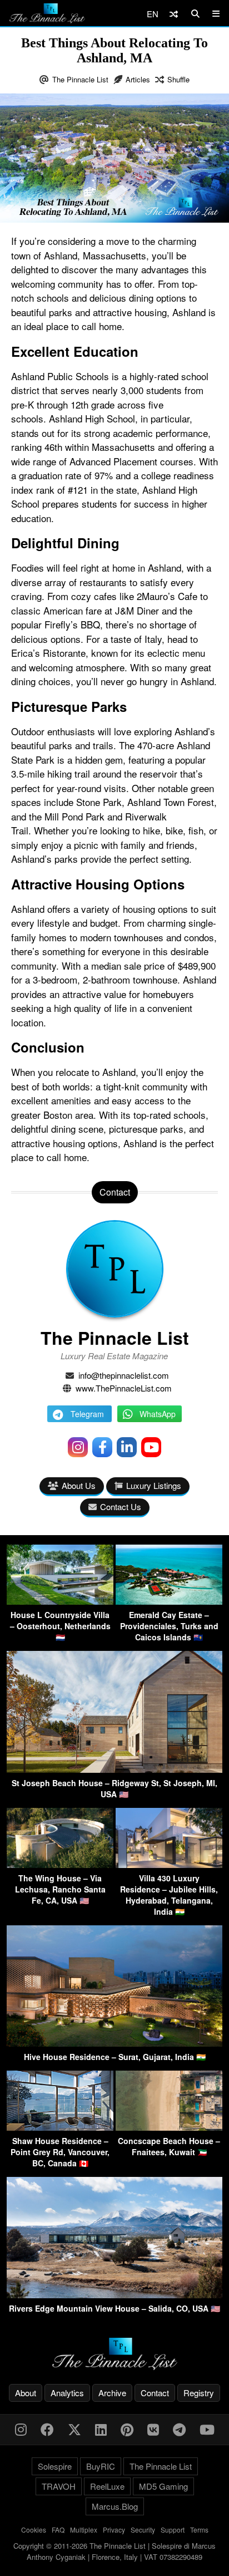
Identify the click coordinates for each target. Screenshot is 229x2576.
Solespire (55, 2466)
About (26, 2393)
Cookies (34, 2530)
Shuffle (178, 79)
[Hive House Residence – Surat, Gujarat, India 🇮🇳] (114, 2043)
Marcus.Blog (115, 2506)
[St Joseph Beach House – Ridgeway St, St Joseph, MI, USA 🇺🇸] (114, 1769)
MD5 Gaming (163, 2486)
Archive (112, 2393)
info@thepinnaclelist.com (124, 1375)
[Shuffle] (174, 14)
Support (173, 2530)
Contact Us (121, 1506)
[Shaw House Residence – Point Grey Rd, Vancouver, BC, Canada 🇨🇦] (60, 2127)
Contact (155, 2393)
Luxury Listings (154, 1485)
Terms (199, 2530)
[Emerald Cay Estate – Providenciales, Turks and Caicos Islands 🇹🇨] (169, 1601)
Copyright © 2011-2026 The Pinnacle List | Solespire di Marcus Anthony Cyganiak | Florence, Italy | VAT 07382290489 (114, 2551)
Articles (138, 79)
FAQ (58, 2530)
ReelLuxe (107, 2486)
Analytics (67, 2393)
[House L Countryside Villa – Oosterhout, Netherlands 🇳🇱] (60, 1601)
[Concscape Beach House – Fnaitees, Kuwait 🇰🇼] (169, 2127)
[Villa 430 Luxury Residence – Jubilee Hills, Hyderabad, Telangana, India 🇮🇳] (169, 1864)
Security (143, 2530)
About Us (79, 1485)
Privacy (114, 2530)
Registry (199, 2393)
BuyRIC (101, 2466)
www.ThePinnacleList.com (124, 1388)
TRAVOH (59, 2486)
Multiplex (84, 2530)
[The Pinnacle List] (114, 2354)
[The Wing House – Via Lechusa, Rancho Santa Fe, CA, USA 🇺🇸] (60, 1864)
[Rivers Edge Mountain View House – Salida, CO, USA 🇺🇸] (114, 2295)
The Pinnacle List (80, 79)
